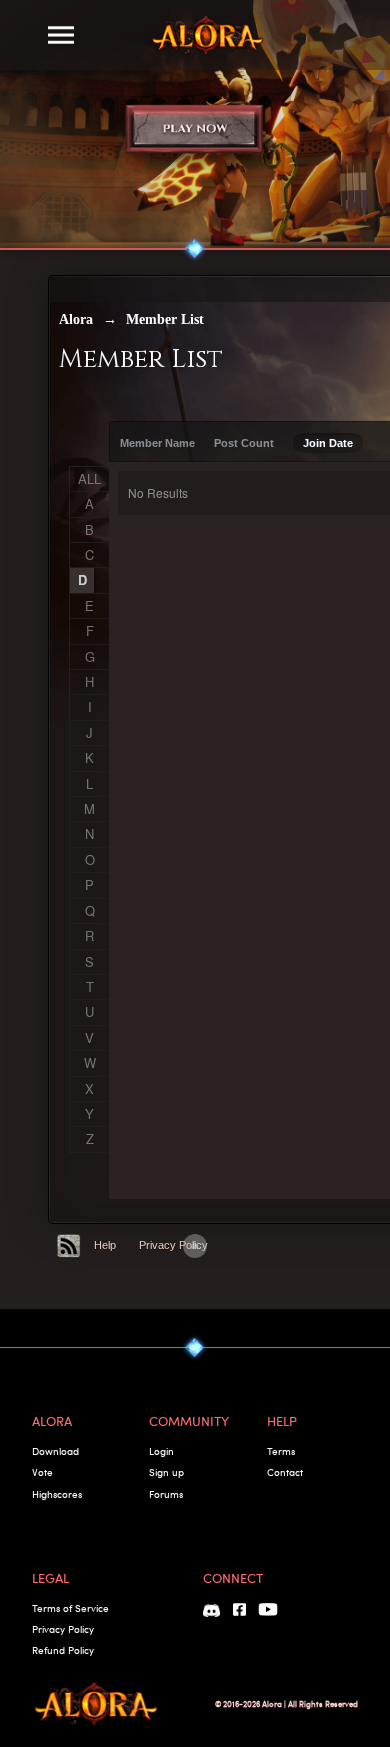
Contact (285, 1472)
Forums (166, 1494)
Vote (42, 1472)
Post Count (244, 443)
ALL (89, 478)
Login (161, 1451)
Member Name (157, 443)
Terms (281, 1451)
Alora (76, 319)
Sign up (166, 1472)
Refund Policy (63, 1650)
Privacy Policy (173, 1245)
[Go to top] (195, 1246)
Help (105, 1245)
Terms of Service (70, 1608)
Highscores (57, 1494)
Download (55, 1451)
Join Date (328, 443)
